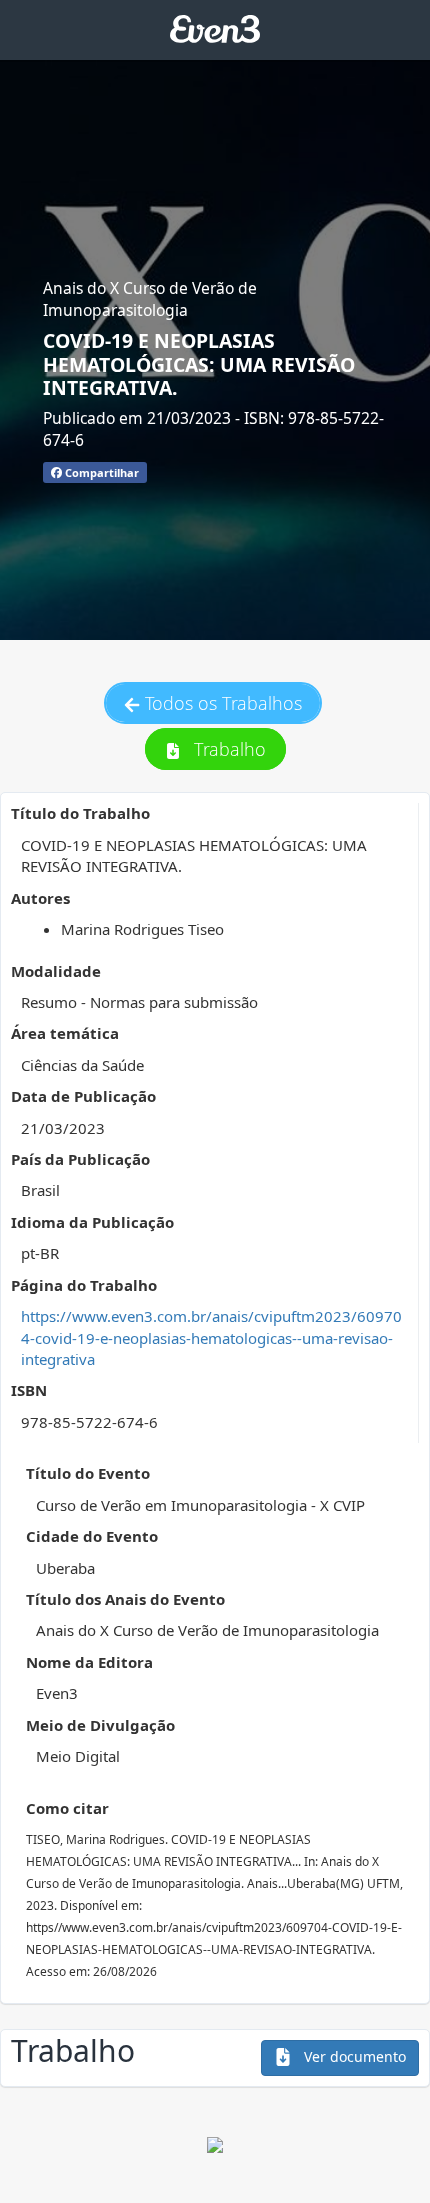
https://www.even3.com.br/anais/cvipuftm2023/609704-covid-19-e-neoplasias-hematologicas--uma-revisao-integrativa (211, 1337)
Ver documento (353, 2056)
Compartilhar (100, 472)
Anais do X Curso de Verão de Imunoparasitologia (150, 299)
